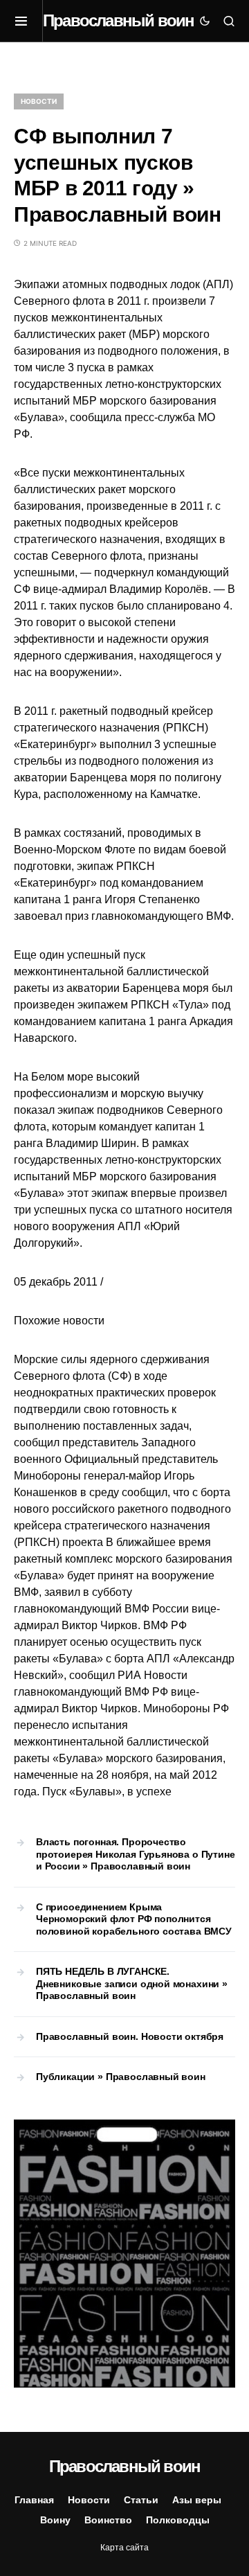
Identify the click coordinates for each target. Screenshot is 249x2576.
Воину (55, 2520)
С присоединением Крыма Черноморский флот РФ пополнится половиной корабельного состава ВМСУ (134, 1919)
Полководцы (178, 2520)
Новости (39, 101)
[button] (28, 21)
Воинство (108, 2520)
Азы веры (197, 2500)
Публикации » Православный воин (121, 2077)
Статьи (141, 2500)
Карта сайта (124, 2548)
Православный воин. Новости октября (130, 2036)
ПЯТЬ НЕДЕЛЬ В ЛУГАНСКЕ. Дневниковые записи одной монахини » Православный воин (132, 1983)
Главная (34, 2500)
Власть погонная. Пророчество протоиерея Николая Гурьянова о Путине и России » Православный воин (136, 1854)
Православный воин (118, 20)
